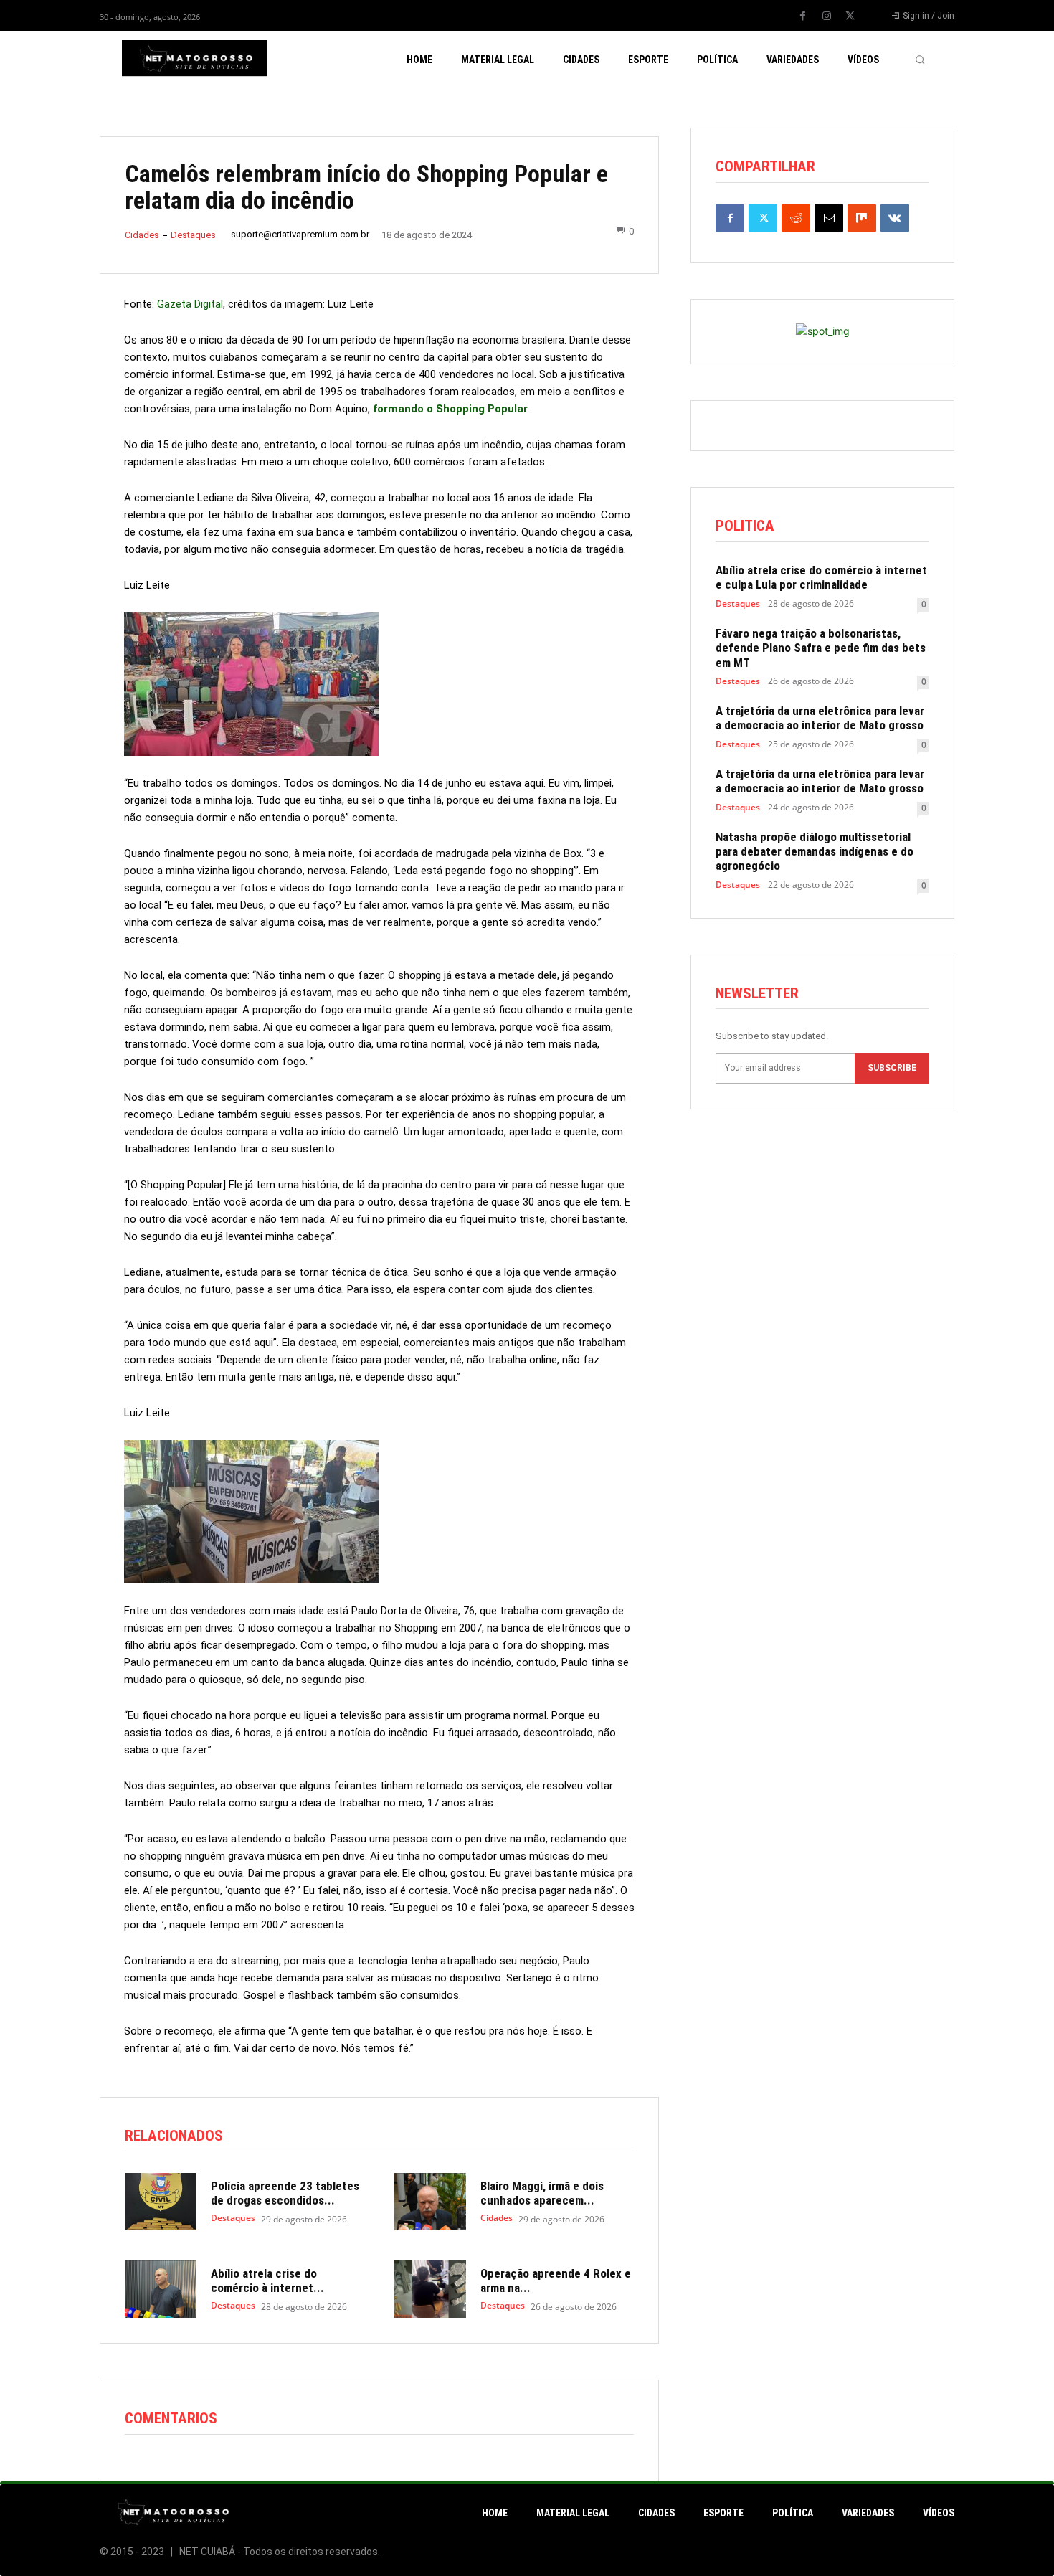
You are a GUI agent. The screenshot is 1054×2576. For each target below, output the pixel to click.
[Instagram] (827, 16)
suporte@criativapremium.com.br (300, 234)
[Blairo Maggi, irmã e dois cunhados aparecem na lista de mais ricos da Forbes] (430, 2202)
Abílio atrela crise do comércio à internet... (267, 2281)
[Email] (829, 218)
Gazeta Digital (190, 304)
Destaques (193, 235)
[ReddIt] (796, 218)
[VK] (895, 218)
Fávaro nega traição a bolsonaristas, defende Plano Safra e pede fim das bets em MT (821, 648)
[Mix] (862, 218)
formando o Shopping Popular (450, 409)
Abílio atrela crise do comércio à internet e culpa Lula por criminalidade (821, 577)
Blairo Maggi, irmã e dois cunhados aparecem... (542, 2193)
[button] (920, 60)
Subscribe (892, 1068)
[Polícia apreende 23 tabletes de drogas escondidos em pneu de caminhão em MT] (161, 2202)
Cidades (142, 235)
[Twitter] (850, 16)
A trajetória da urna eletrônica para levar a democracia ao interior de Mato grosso (820, 718)
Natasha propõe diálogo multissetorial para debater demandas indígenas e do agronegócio (815, 852)
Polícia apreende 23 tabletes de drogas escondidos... (285, 2193)
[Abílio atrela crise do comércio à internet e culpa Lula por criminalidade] (161, 2289)
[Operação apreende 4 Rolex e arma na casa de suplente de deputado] (430, 2289)
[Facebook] (803, 16)
